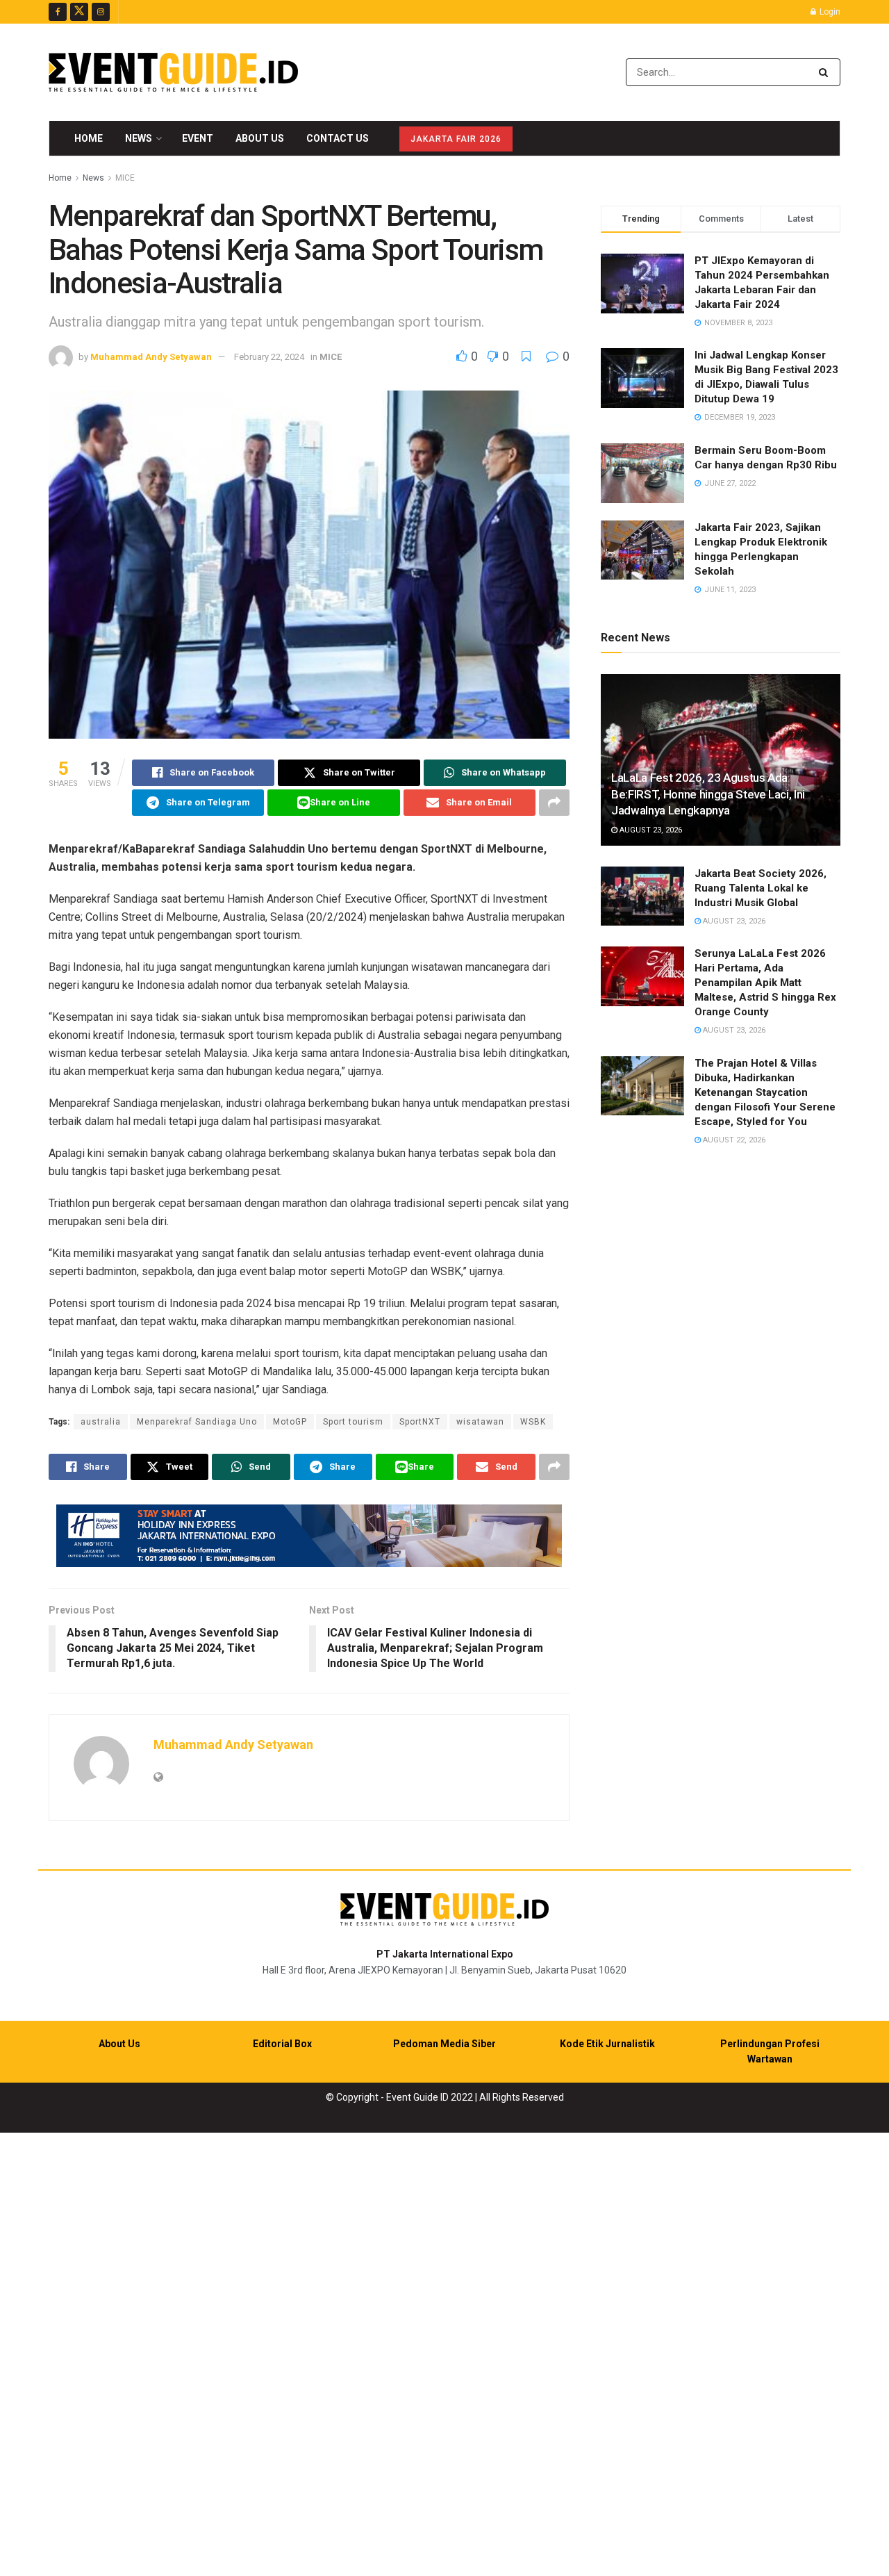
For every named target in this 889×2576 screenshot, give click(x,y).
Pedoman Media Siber (444, 2044)
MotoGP (290, 1422)
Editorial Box (282, 2044)
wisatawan (480, 1422)
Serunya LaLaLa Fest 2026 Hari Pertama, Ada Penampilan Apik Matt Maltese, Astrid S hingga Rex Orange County (765, 983)
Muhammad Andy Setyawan (151, 357)
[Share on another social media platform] (554, 803)
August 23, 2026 (650, 830)
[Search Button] (826, 72)
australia (101, 1422)
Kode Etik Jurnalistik (607, 2044)
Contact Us (338, 138)
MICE (125, 178)
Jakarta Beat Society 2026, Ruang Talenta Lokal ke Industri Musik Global (761, 888)
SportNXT (420, 1422)
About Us (260, 138)
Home (89, 138)
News (139, 138)
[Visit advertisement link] (309, 1536)
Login (829, 12)
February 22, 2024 (269, 357)
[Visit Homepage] (173, 72)
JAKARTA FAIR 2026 (456, 139)
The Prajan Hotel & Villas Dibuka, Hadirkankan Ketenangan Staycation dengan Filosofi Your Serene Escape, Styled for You (765, 1092)
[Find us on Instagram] (101, 12)
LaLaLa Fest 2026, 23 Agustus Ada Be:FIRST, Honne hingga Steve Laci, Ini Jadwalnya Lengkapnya (708, 794)
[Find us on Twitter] (79, 12)
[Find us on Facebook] (58, 12)
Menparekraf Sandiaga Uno (197, 1422)
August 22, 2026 (733, 1140)
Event (198, 138)
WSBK (533, 1422)
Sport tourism (353, 1422)
